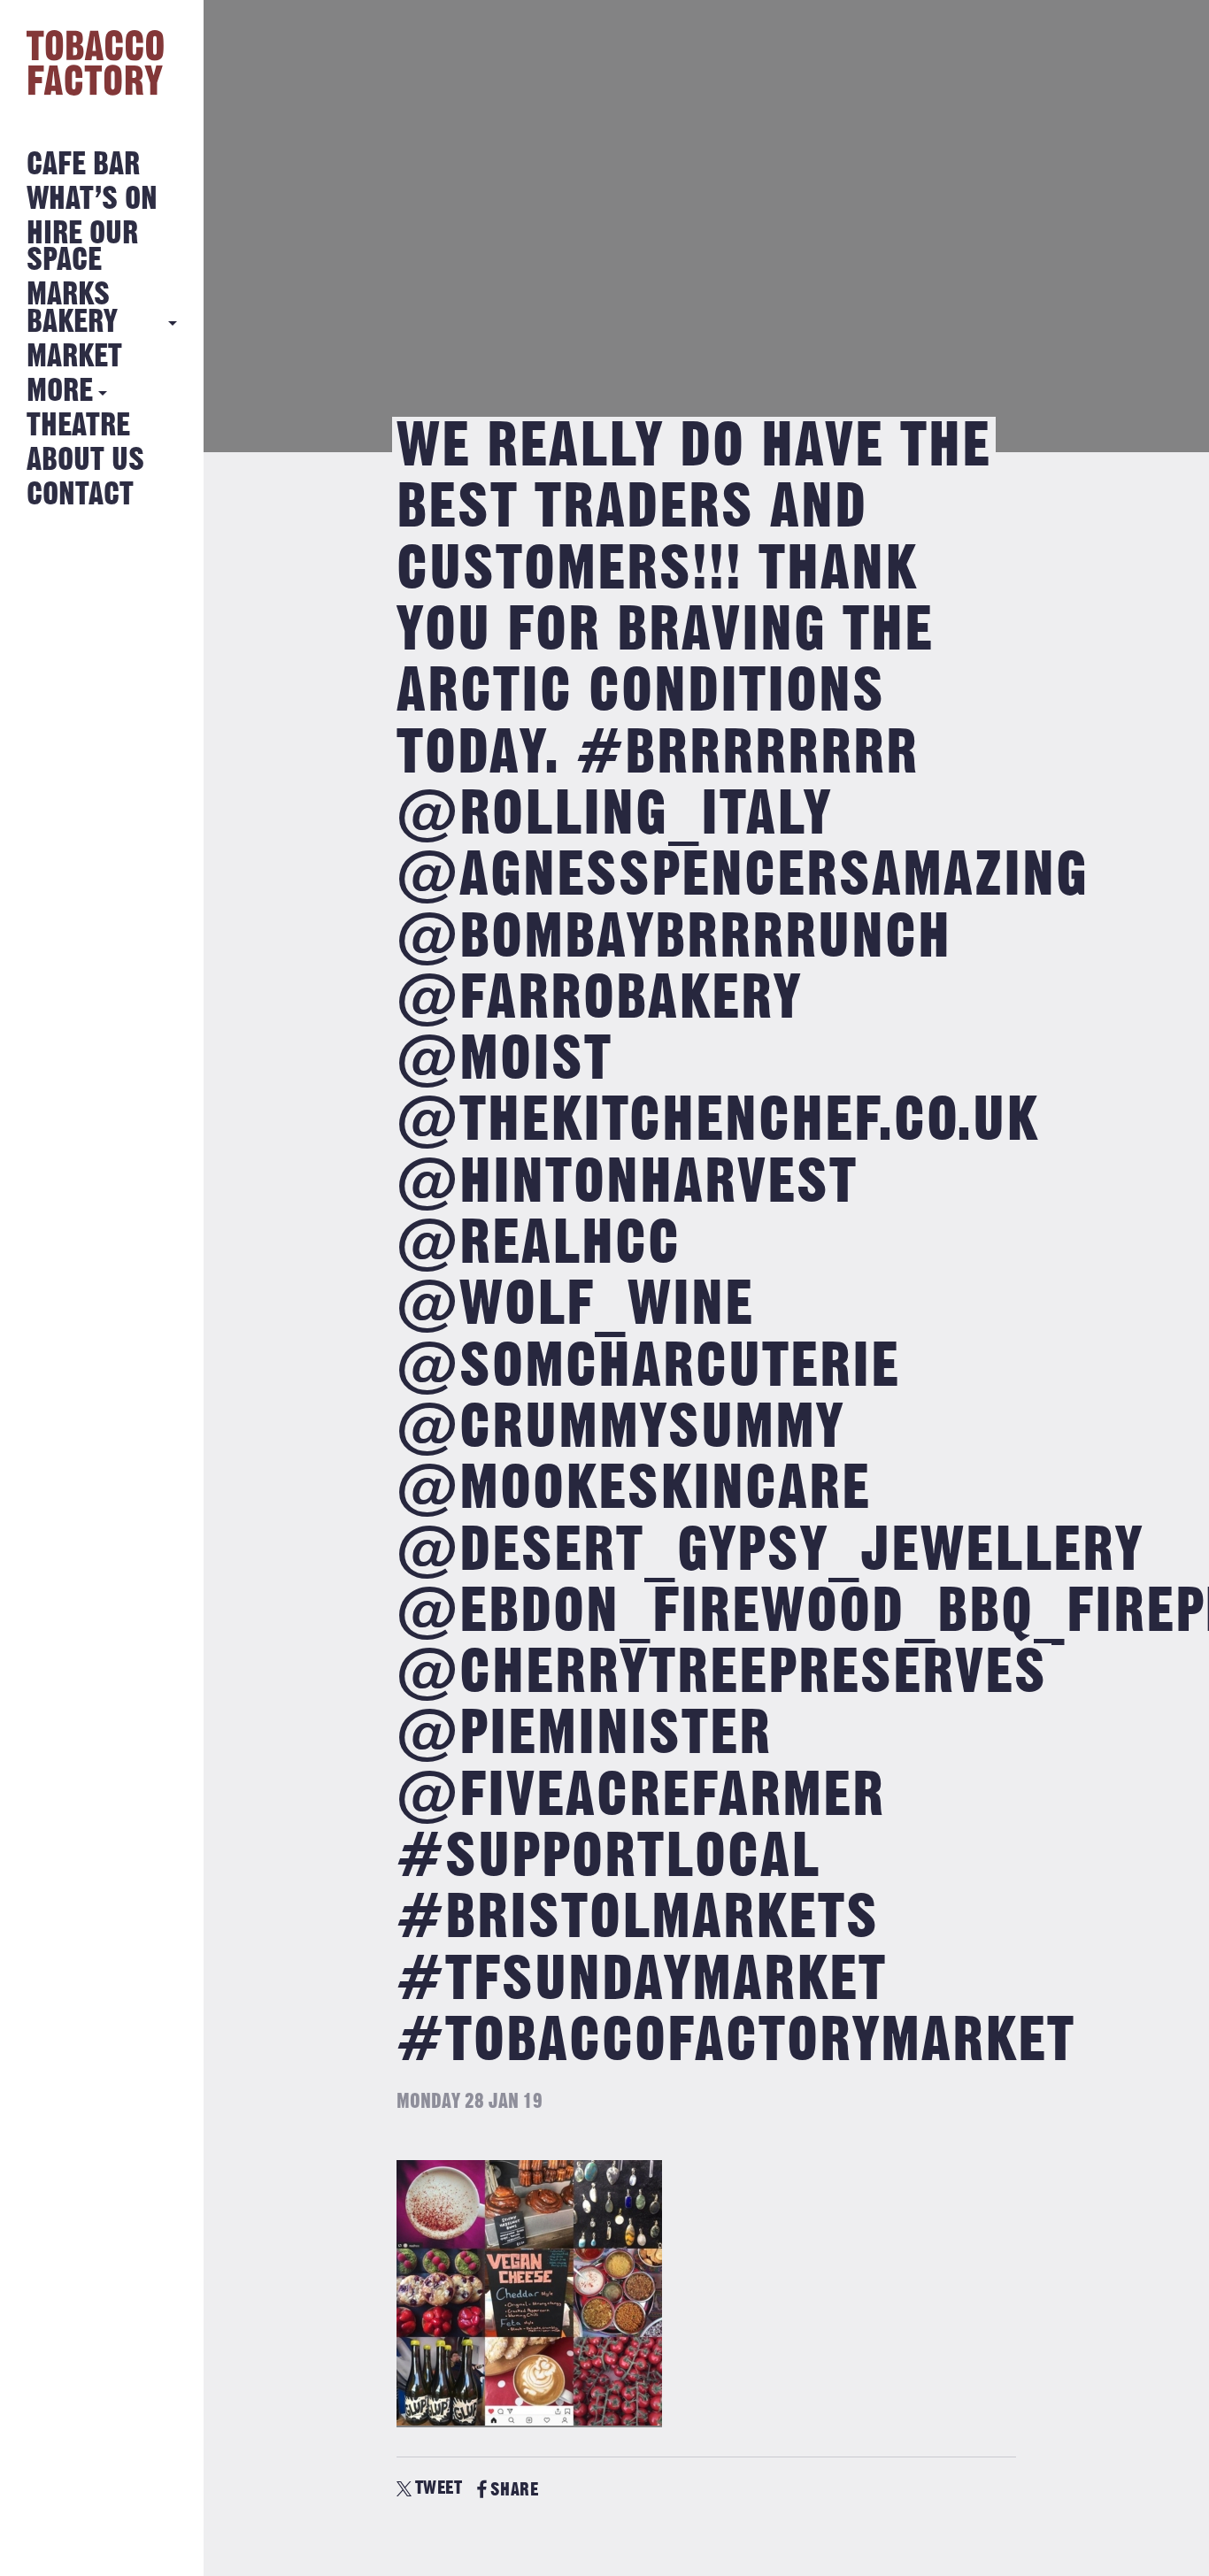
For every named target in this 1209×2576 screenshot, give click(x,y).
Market (74, 357)
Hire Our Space (82, 247)
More (60, 392)
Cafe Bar (83, 165)
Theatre (78, 426)
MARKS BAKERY (72, 308)
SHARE (514, 2490)
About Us (85, 461)
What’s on (92, 200)
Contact (80, 495)
